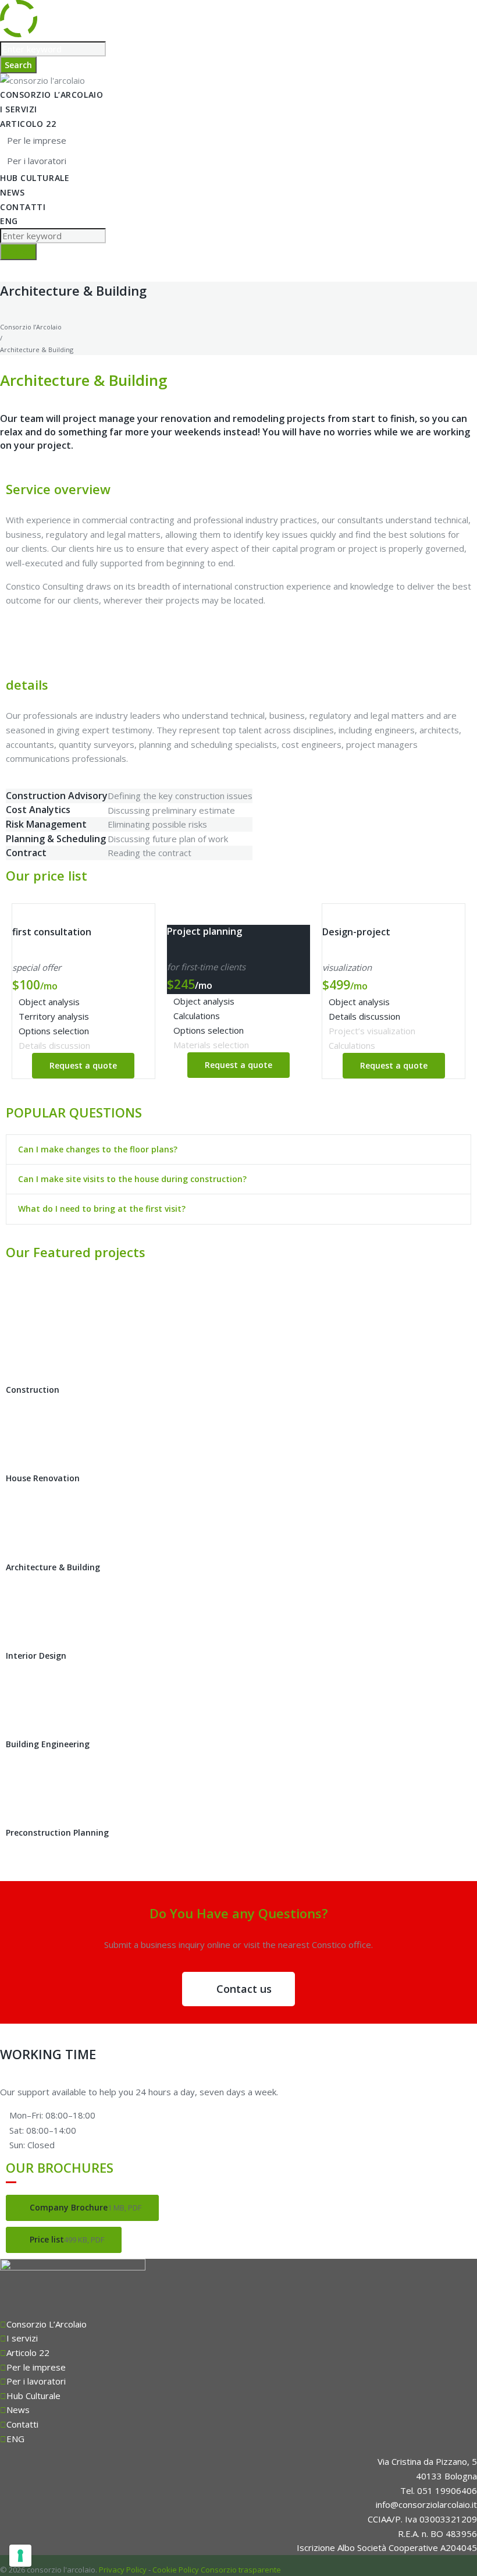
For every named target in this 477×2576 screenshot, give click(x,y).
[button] (238, 1989)
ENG (9, 221)
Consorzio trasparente (241, 2570)
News (12, 192)
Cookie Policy (176, 2570)
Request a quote (83, 1065)
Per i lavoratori (37, 161)
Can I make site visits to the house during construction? (132, 1179)
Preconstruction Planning (57, 1832)
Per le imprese (37, 140)
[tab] (238, 1149)
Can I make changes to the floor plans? (98, 1149)
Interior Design (36, 1656)
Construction (33, 1390)
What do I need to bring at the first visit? (102, 1209)
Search (18, 65)
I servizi (19, 109)
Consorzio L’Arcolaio (51, 95)
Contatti (23, 207)
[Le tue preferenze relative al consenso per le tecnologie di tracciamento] (20, 2556)
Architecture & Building (53, 1567)
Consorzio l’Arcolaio (31, 327)
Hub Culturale (35, 178)
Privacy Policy (123, 2570)
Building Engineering (48, 1744)
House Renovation (43, 1478)
